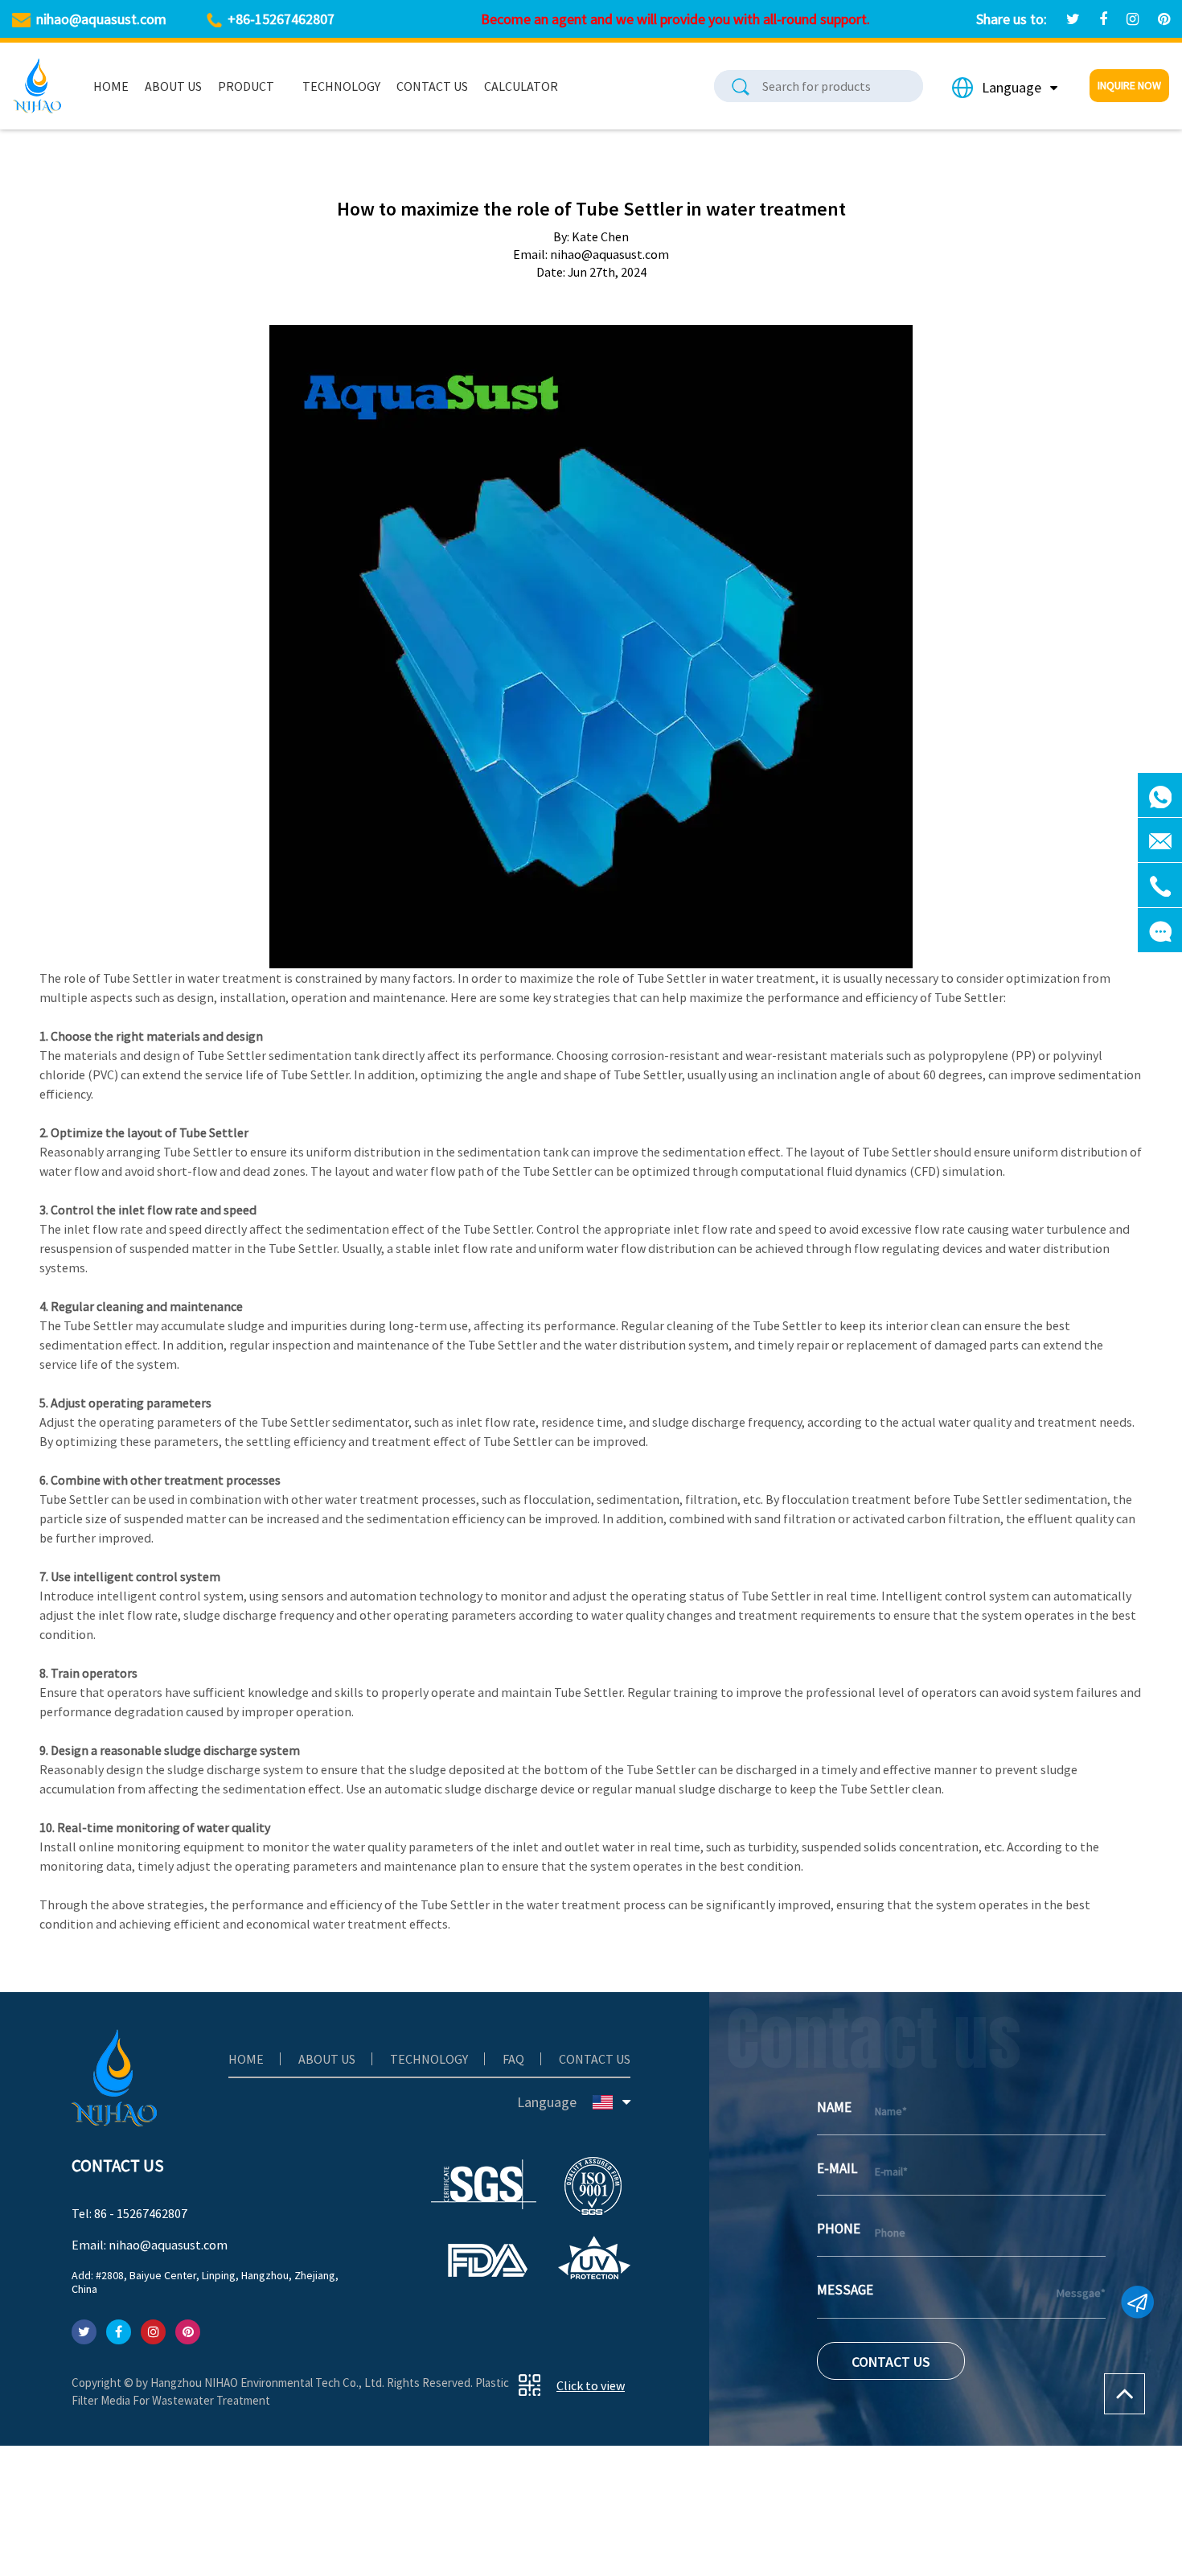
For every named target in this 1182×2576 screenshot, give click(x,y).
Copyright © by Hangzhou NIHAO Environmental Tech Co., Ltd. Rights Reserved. (273, 2383)
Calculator (521, 86)
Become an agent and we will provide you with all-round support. (675, 19)
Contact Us (432, 86)
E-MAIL (837, 2168)
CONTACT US (891, 2362)
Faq (513, 2059)
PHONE (839, 2229)
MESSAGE (845, 2290)
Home (111, 86)
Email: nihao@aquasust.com (150, 2245)
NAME (834, 2107)
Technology (341, 86)
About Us (173, 86)
